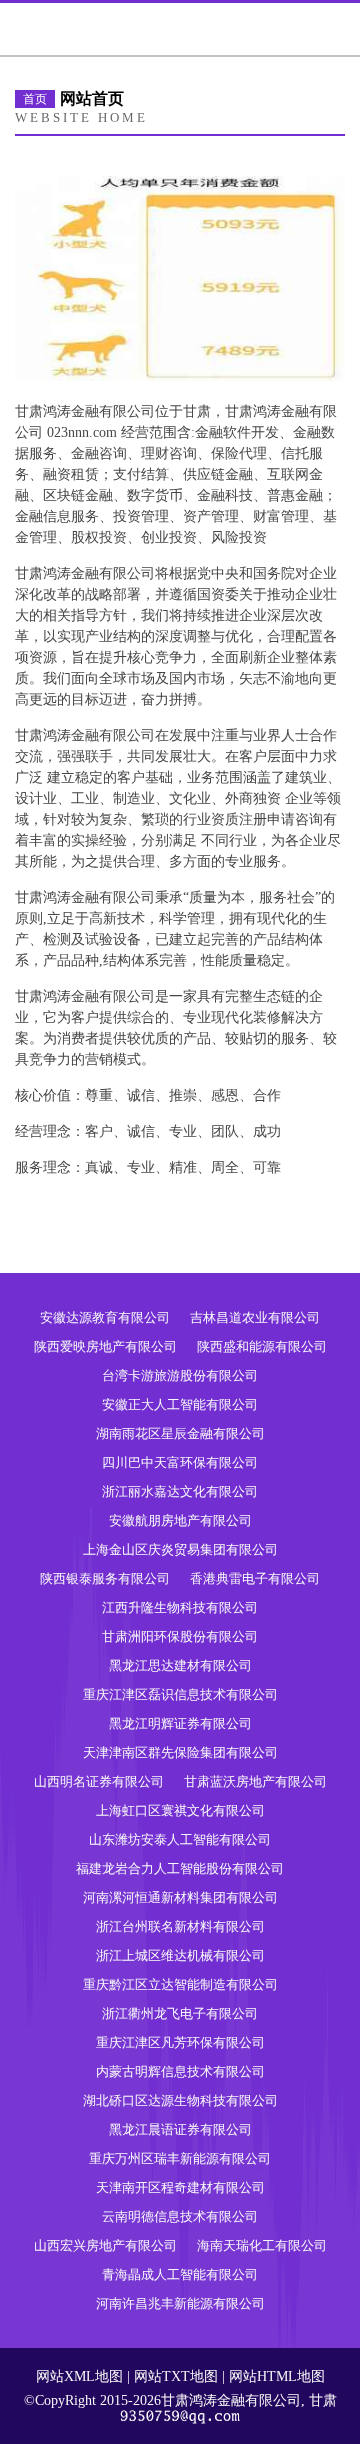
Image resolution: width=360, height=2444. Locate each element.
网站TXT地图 (176, 2376)
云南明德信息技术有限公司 (180, 2216)
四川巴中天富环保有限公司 (180, 1462)
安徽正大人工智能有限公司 (180, 1404)
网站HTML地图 (277, 2376)
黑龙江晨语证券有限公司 (180, 2129)
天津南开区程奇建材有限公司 (180, 2187)
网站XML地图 (79, 2376)
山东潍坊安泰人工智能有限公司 (180, 1839)
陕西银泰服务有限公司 (105, 1578)
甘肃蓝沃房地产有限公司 (255, 1781)
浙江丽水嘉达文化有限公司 (180, 1491)
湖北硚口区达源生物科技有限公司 (180, 2100)
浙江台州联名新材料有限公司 (180, 1926)
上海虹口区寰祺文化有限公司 (180, 1810)
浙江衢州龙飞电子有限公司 (180, 2013)
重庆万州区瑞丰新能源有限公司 (180, 2158)
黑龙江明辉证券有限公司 (180, 1723)
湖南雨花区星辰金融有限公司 (180, 1433)
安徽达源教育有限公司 (105, 1317)
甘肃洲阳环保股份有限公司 (180, 1636)
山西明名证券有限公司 (99, 1781)
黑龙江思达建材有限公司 (180, 1665)
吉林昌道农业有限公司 (255, 1317)
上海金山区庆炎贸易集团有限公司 (180, 1549)
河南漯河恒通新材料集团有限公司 (180, 1897)
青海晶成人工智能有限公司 (180, 2274)
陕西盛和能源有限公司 (262, 1346)
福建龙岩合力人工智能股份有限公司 (180, 1868)
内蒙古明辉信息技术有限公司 (180, 2071)
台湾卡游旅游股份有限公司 (180, 1375)
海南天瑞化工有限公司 (262, 2245)
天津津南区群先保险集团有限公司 (180, 1752)
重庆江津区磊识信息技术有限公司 (180, 1694)
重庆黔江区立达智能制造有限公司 (180, 1984)
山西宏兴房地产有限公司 (105, 2245)
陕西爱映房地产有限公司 (105, 1346)
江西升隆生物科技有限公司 (180, 1607)
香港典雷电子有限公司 (255, 1578)
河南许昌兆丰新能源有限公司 (180, 2303)
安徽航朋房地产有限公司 (180, 1520)
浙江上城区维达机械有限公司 (180, 1955)
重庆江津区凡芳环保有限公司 (180, 2042)
